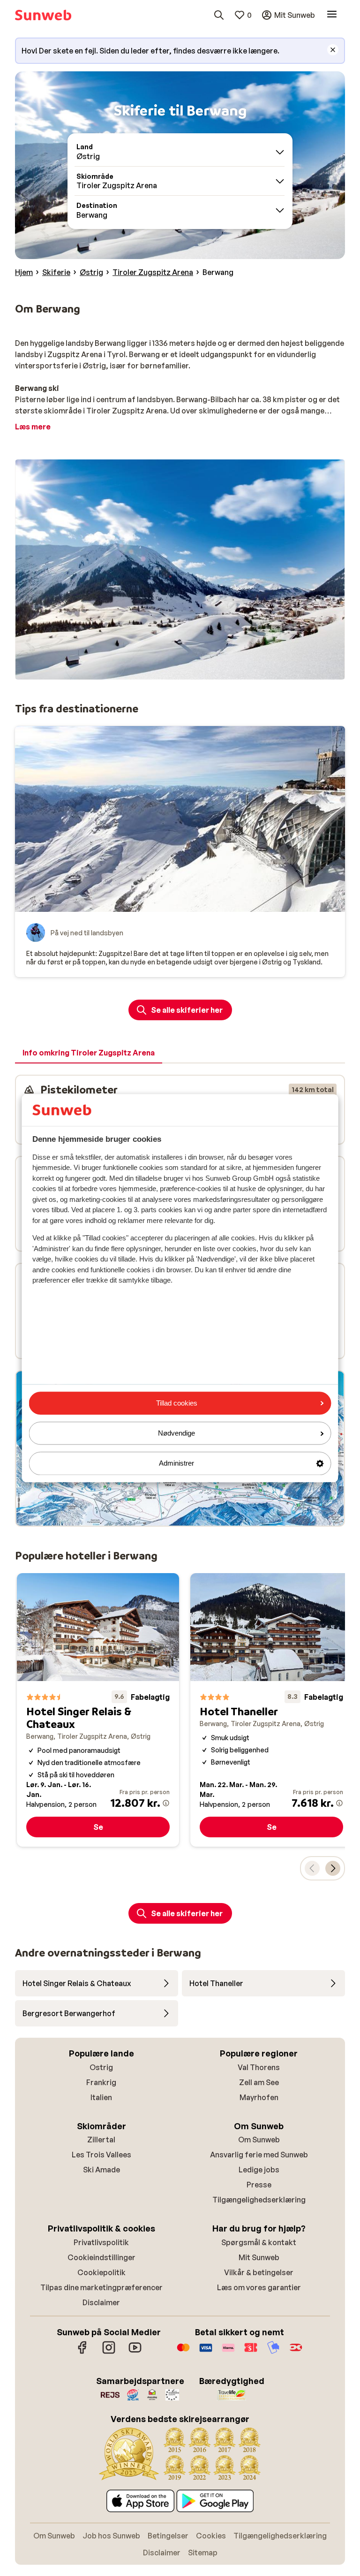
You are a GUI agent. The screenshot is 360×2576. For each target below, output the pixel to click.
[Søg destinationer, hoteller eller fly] (219, 15)
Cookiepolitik (101, 2272)
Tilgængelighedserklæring (259, 2200)
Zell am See (259, 2082)
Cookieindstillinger (101, 2257)
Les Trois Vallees (101, 2155)
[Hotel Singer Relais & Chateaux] (98, 1710)
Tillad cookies (177, 1403)
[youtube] (135, 2352)
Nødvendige (176, 1433)
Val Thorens (259, 2067)
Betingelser (168, 2536)
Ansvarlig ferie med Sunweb (259, 2155)
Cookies (211, 2536)
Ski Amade (101, 2170)
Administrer (176, 1464)
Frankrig (101, 2082)
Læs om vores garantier (259, 2287)
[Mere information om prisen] (166, 1803)
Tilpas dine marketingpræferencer (101, 2287)
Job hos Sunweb (111, 2536)
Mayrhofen (259, 2097)
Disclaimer (101, 2302)
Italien (101, 2097)
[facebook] (82, 2352)
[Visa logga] (206, 2352)
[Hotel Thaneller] (271, 1710)
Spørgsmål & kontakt (259, 2242)
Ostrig (101, 2067)
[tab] (89, 1053)
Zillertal (101, 2140)
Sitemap (203, 2553)
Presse (259, 2185)
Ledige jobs (259, 2170)
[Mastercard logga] (183, 2352)
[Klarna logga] (228, 2352)
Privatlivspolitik (101, 2242)
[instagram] (109, 2352)
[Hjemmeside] (43, 15)
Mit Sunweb (259, 2257)
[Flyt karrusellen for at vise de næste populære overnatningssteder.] (333, 1868)
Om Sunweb (259, 2140)
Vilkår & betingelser (259, 2272)
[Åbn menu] (332, 15)
